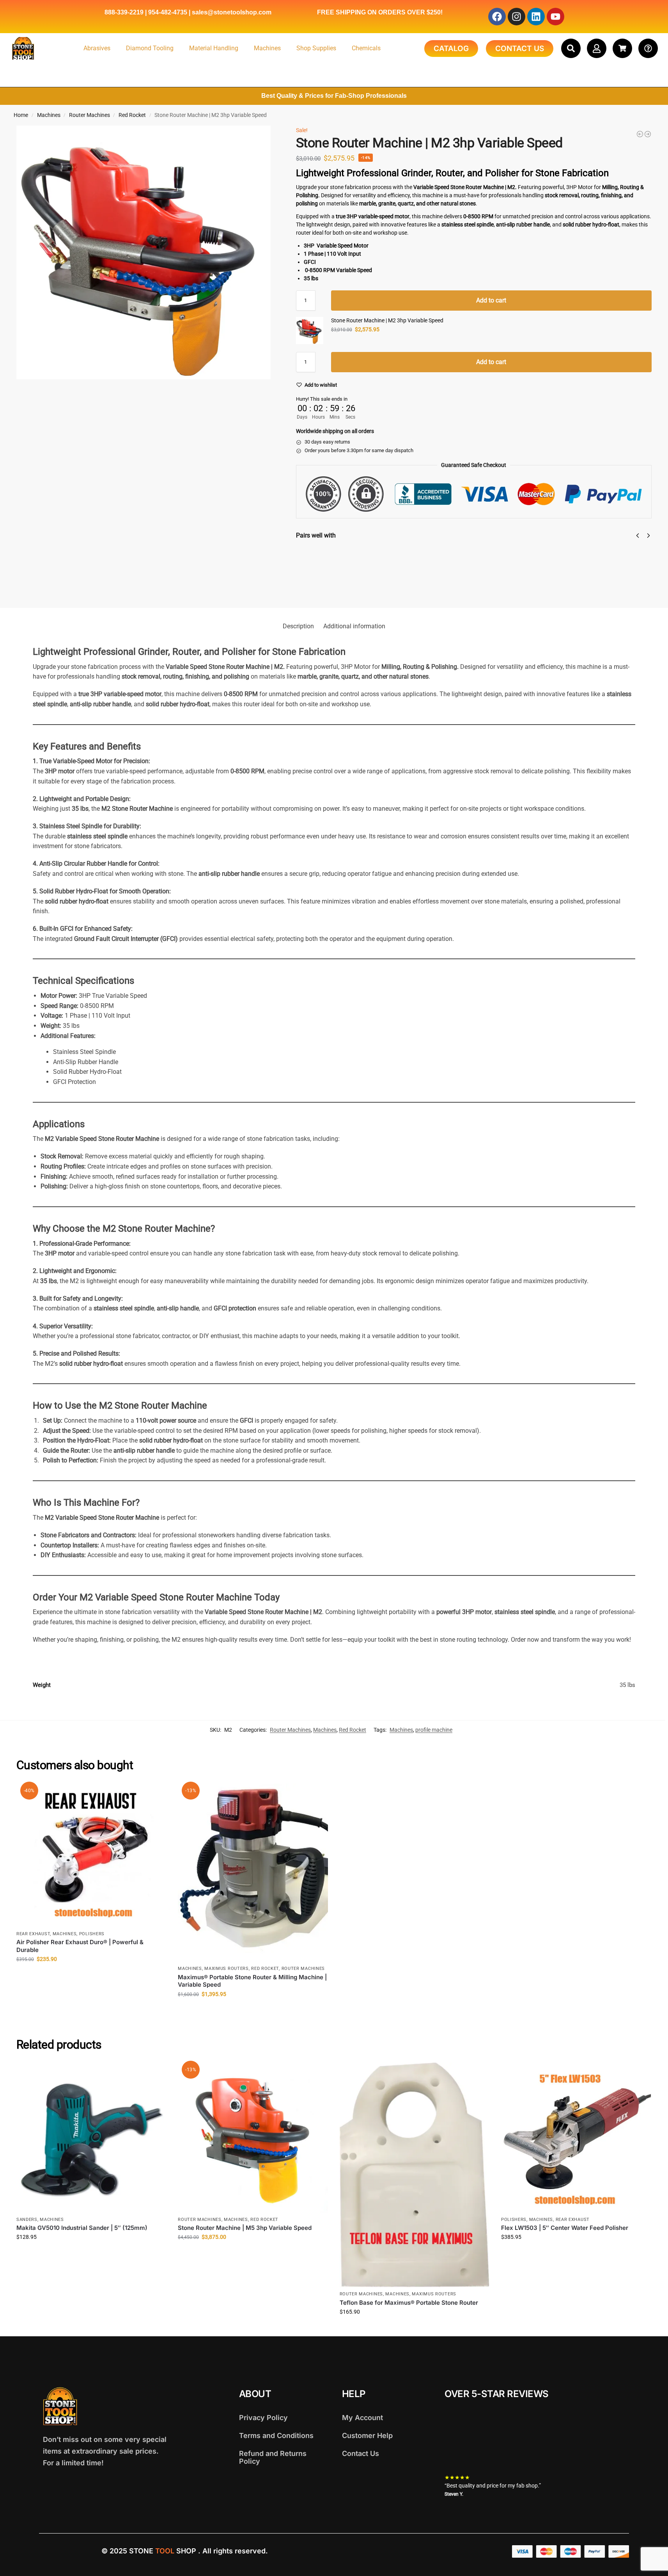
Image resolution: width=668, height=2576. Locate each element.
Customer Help (367, 2435)
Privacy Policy (263, 2418)
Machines (267, 48)
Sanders (27, 2220)
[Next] (649, 536)
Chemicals (366, 48)
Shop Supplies (316, 48)
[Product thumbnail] (319, 571)
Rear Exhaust (33, 1934)
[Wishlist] (154, 1795)
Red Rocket (132, 115)
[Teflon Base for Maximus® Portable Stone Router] (415, 2175)
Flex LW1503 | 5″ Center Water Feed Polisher (565, 2228)
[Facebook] (497, 17)
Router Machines (89, 115)
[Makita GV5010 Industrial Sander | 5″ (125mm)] (91, 2138)
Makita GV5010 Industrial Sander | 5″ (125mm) (82, 2228)
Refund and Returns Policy (273, 2457)
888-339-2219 (124, 12)
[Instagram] (517, 17)
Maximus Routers (227, 1969)
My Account (362, 2418)
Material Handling (214, 48)
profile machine (434, 1730)
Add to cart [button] (91, 1976)
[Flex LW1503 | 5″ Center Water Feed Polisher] (576, 2138)
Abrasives (97, 48)
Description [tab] (298, 626)
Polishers (92, 1934)
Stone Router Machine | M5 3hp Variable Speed (245, 2228)
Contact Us (361, 2453)
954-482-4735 (168, 12)
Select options (586, 578)
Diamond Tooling (150, 48)
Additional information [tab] (354, 626)
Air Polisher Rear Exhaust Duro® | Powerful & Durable (80, 1946)
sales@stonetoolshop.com (232, 12)
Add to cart (491, 300)
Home (21, 115)
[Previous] (638, 536)
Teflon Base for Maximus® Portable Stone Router (409, 2303)
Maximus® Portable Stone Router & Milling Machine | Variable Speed (252, 1981)
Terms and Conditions (276, 2435)
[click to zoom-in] (144, 253)
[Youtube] (555, 17)
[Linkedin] (536, 17)
